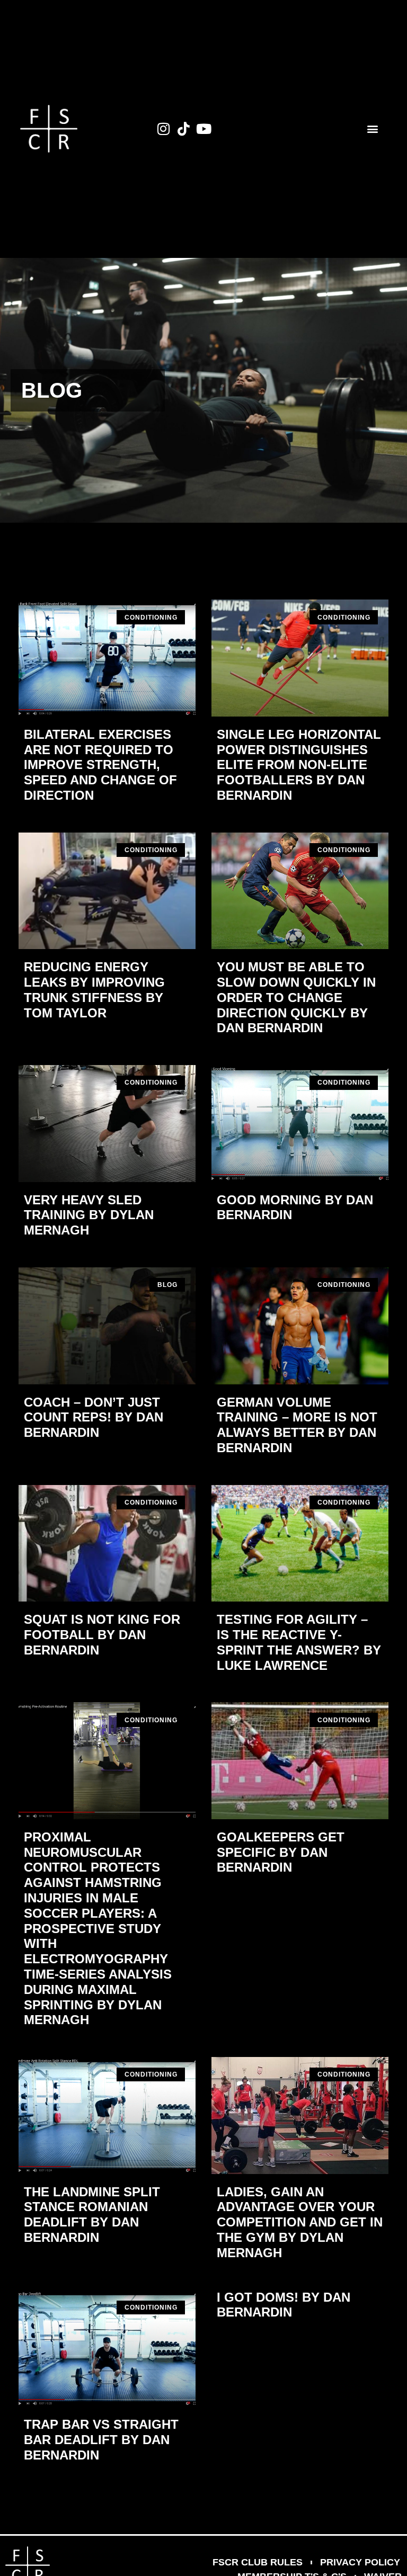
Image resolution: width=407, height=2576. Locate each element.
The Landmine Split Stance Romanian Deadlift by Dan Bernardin (92, 2215)
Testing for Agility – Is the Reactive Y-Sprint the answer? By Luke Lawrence (299, 1642)
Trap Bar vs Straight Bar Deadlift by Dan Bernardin (101, 2440)
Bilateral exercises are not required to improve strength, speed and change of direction (100, 765)
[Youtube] (204, 129)
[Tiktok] (184, 129)
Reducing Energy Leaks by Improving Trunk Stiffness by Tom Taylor (94, 990)
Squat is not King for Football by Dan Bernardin (102, 1635)
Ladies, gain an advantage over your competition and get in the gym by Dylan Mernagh (300, 2222)
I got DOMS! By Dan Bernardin (284, 2305)
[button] (373, 129)
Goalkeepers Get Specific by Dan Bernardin (281, 1852)
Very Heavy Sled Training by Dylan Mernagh (89, 1215)
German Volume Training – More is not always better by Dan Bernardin (297, 1425)
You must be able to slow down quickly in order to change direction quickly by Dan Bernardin (296, 997)
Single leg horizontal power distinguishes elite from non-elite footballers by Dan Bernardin (299, 765)
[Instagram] (164, 129)
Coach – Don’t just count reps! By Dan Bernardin (94, 1417)
